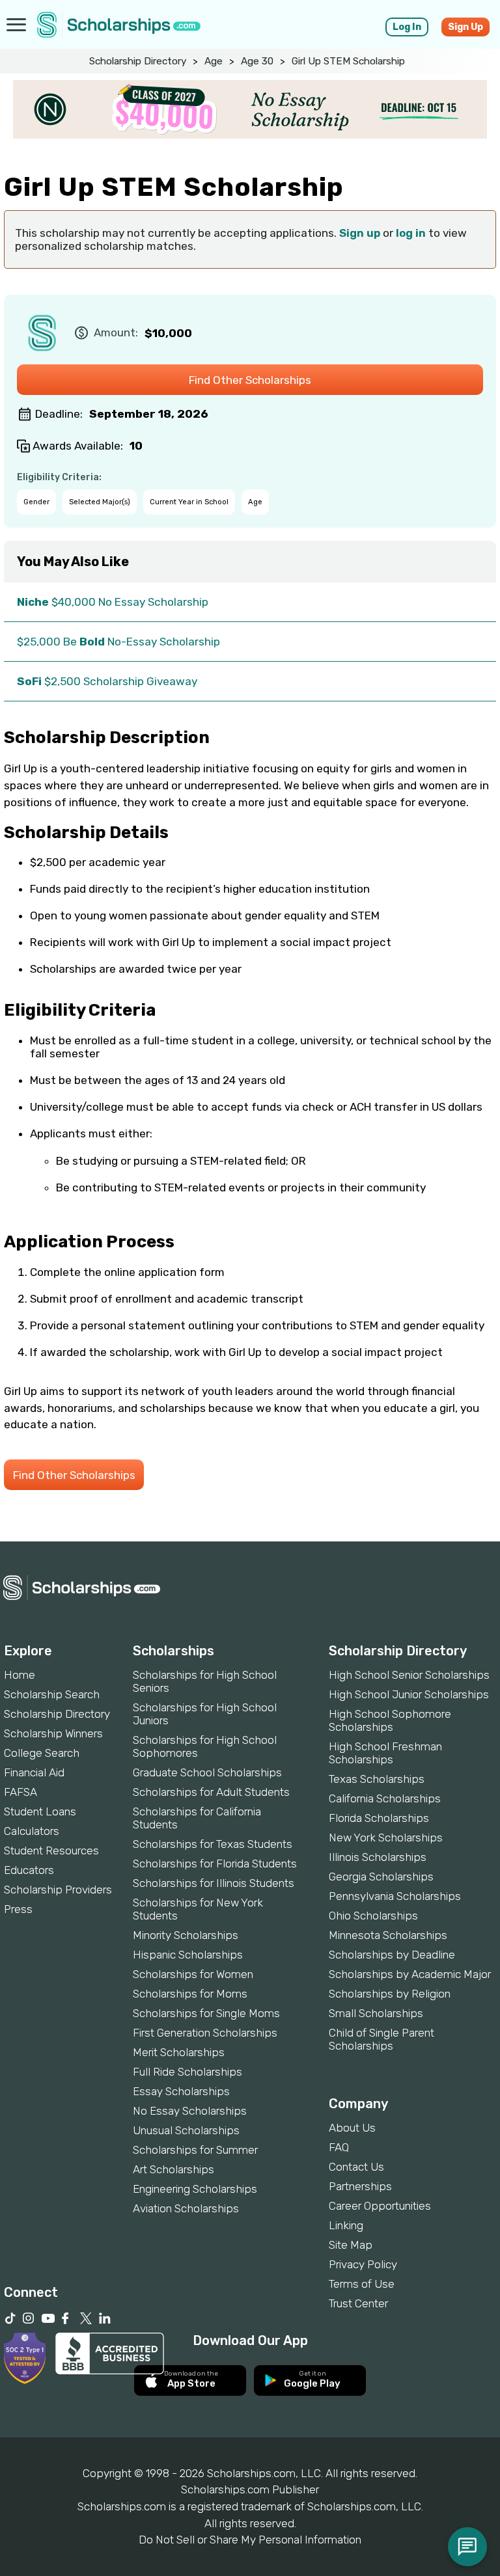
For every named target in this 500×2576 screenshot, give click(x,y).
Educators (29, 1870)
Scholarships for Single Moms (206, 2013)
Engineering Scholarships (195, 2189)
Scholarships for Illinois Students (214, 1883)
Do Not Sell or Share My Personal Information (250, 2540)
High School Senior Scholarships (409, 1675)
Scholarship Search (52, 1694)
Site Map (351, 2245)
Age (214, 61)
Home (20, 1675)
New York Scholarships (386, 1837)
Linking (346, 2225)
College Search (42, 1753)
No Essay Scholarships (190, 2111)
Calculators (32, 1831)
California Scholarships (385, 1798)
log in (411, 233)
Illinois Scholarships (378, 1857)
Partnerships (360, 2186)
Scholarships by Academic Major (410, 1974)
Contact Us (356, 2167)
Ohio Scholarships (373, 1916)
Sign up (360, 233)
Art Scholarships (174, 2169)
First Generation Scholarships (205, 2033)
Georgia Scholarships (381, 1877)
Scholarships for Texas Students (213, 1844)
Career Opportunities (380, 2206)
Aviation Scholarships (186, 2208)
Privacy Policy (363, 2264)
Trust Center (358, 2303)
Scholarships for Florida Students (215, 1864)
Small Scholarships (376, 2013)
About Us (352, 2128)
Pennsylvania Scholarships (395, 1896)
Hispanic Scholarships (188, 1955)
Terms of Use (362, 2284)
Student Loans (40, 1811)
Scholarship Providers (58, 1890)
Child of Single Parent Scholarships (382, 2039)
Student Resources (51, 1851)
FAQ (339, 2147)
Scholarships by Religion (390, 1994)
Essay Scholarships (181, 2091)
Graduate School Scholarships (207, 1772)
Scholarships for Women (193, 1974)
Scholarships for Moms (190, 1994)
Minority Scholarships (186, 1935)
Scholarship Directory (138, 61)
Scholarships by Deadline (392, 1955)
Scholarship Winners (53, 1733)
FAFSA (21, 1792)
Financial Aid (34, 1772)
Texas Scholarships (377, 1779)
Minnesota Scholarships (388, 1935)
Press (18, 1909)
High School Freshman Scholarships (385, 1753)
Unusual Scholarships (186, 2130)
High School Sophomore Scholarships (390, 1720)
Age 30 (257, 61)
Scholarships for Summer (195, 2150)
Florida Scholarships (379, 1818)
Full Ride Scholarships (187, 2072)
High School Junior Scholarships (409, 1694)
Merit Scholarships (179, 2052)
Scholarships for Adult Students (211, 1792)
